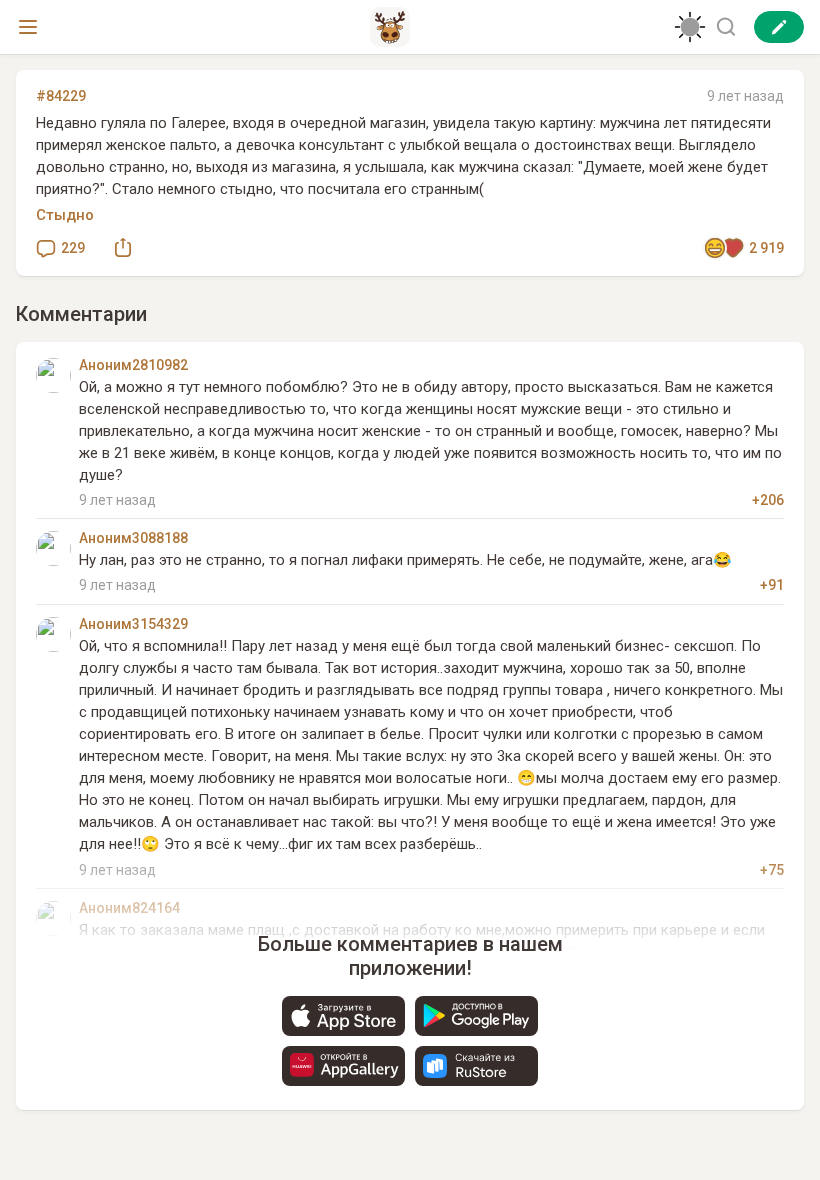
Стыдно (65, 215)
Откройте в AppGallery (343, 1066)
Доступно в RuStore (476, 1066)
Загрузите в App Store (343, 1016)
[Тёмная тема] (690, 27)
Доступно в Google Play (476, 1016)
